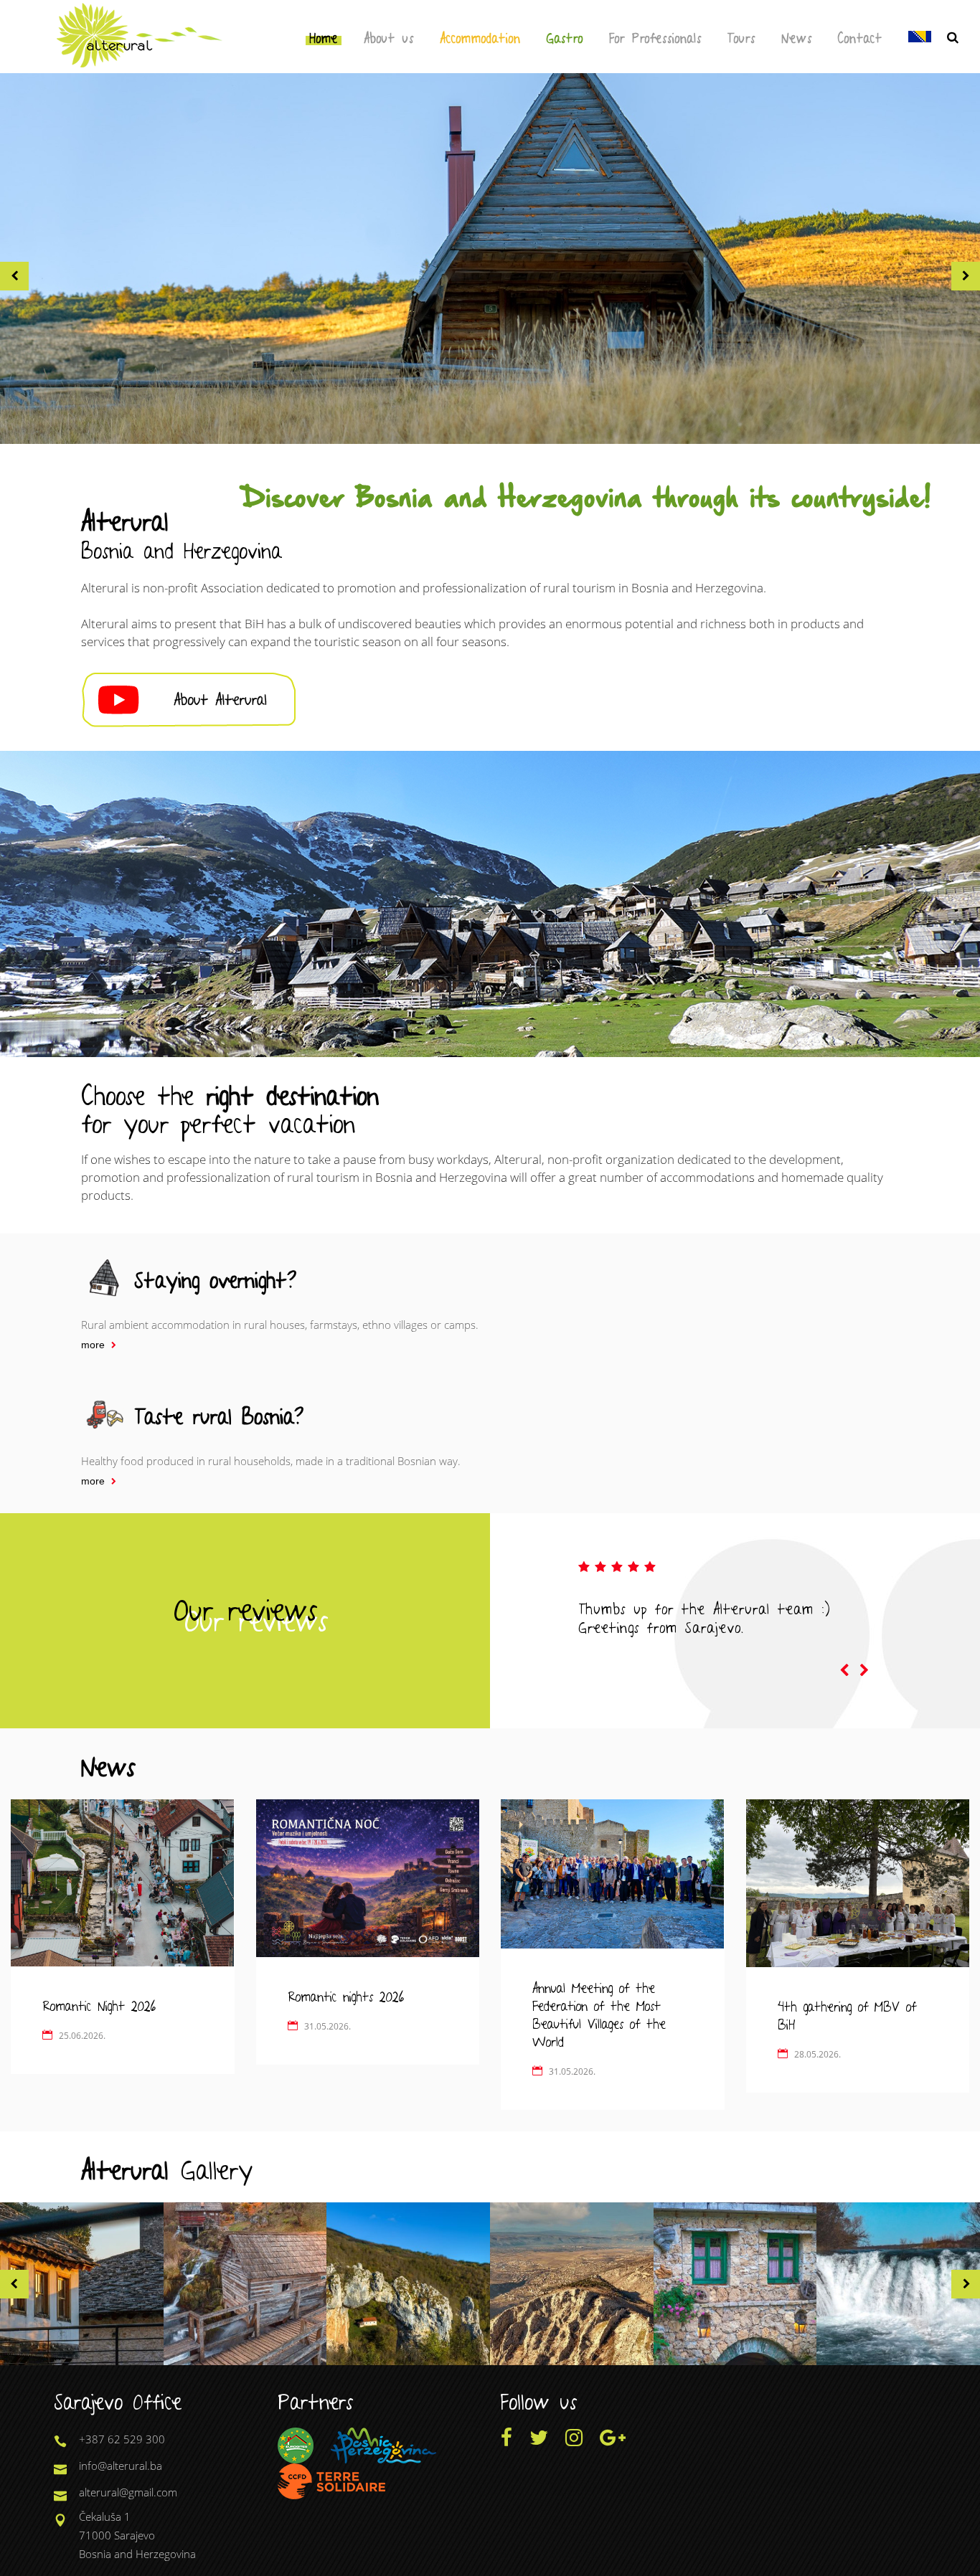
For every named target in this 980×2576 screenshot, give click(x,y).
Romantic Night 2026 (99, 2004)
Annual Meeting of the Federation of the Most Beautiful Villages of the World (599, 2013)
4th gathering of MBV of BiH (847, 2014)
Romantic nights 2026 (346, 1995)
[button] (14, 276)
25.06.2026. (82, 2036)
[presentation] (844, 1671)
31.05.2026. (328, 2026)
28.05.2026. (818, 2054)
